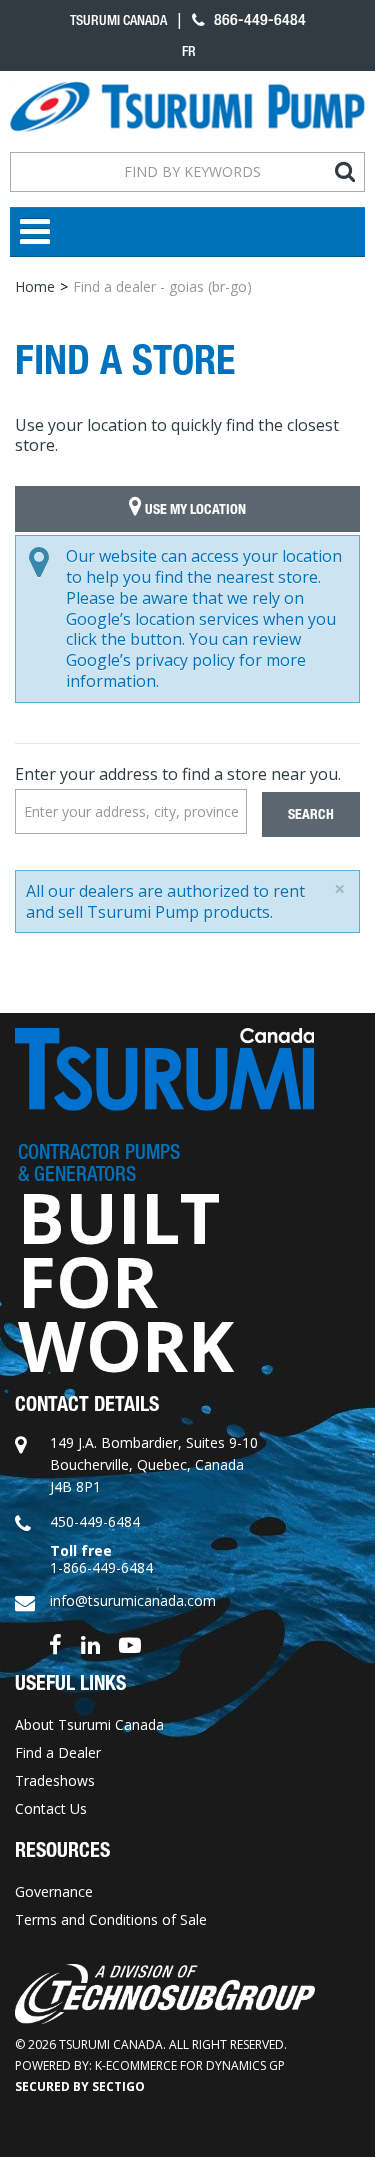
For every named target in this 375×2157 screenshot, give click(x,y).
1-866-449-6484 (101, 1567)
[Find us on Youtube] (130, 1643)
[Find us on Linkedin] (90, 1643)
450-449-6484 (95, 1521)
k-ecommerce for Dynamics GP (190, 2065)
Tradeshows (55, 1780)
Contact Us (51, 1808)
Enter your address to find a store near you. (178, 774)
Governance (54, 1891)
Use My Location (194, 509)
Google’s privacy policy (150, 660)
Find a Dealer (58, 1752)
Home (35, 286)
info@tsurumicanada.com (133, 1600)
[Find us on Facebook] (55, 1643)
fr (189, 51)
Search (311, 814)
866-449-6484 (258, 19)
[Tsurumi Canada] (187, 106)
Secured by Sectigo (80, 2086)
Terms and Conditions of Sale (111, 1919)
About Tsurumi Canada (89, 1724)
